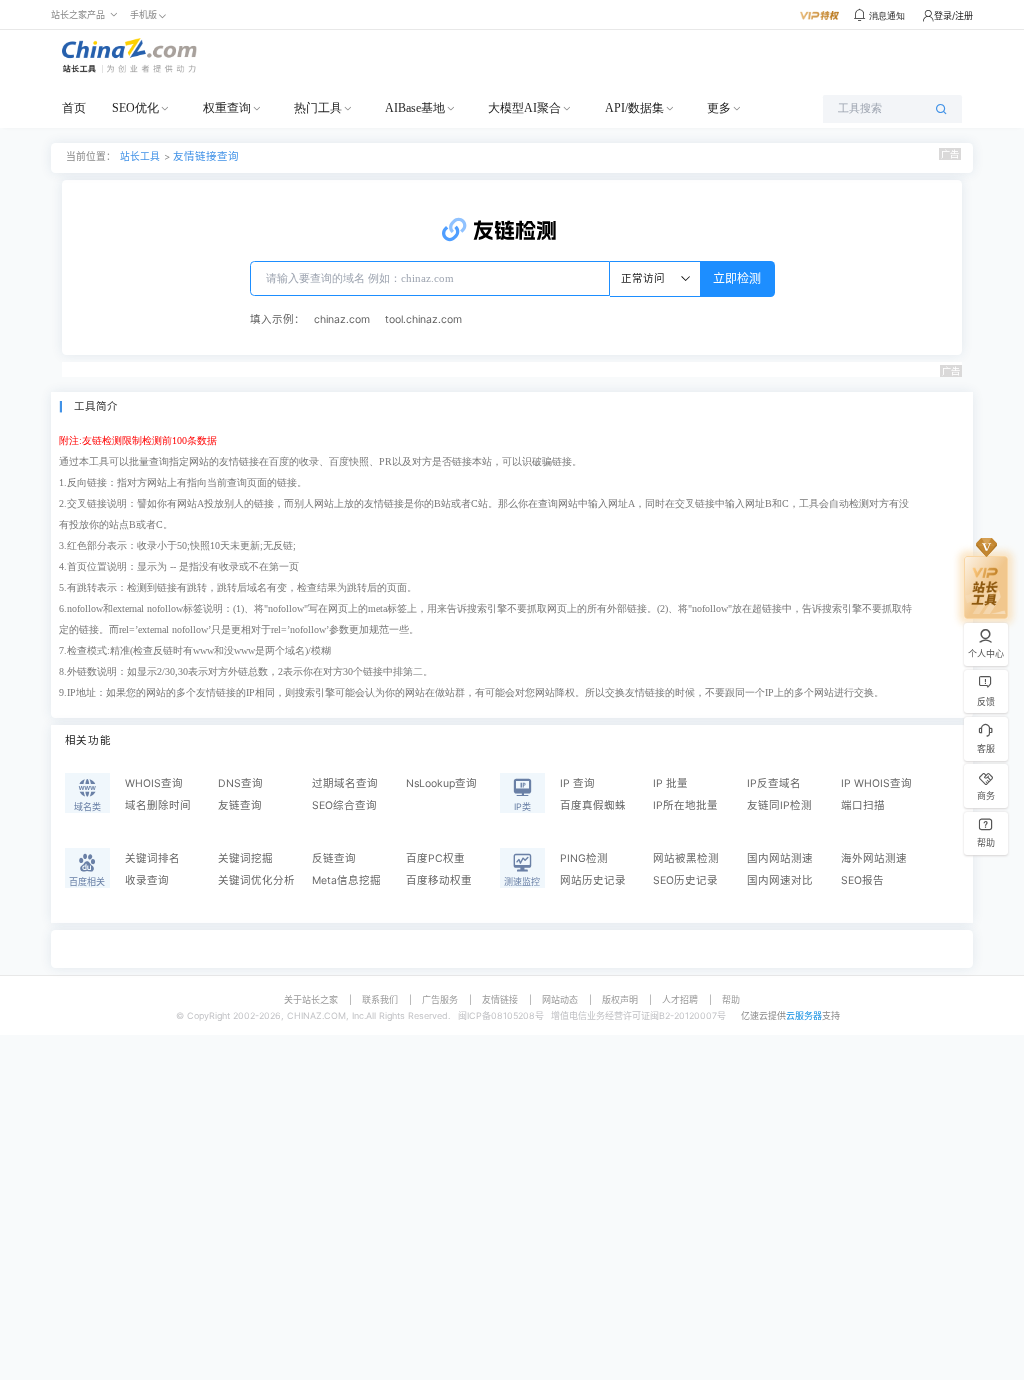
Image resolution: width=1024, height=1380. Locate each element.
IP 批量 (670, 783)
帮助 (731, 999)
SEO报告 (862, 880)
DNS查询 (240, 783)
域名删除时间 (158, 805)
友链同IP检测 (779, 805)
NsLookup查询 (441, 783)
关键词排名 (152, 858)
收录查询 (147, 880)
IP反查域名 (774, 783)
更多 (719, 108)
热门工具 (318, 108)
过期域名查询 (345, 783)
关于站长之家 (311, 999)
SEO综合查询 (344, 805)
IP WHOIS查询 (876, 783)
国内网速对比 (780, 880)
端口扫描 (863, 805)
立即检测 (737, 278)
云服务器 (804, 1015)
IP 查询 (577, 783)
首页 (74, 108)
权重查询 (227, 108)
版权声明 (620, 999)
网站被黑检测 (686, 858)
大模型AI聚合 (524, 108)
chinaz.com (342, 319)
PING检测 (584, 858)
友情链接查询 (206, 156)
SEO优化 (135, 108)
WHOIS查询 (154, 783)
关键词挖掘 (245, 858)
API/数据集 (634, 108)
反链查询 (334, 858)
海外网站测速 (874, 858)
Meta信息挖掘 (346, 880)
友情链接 (500, 999)
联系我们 (380, 999)
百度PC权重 (435, 858)
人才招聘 (680, 999)
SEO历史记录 (685, 880)
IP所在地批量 (685, 805)
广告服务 (440, 999)
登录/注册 (953, 15)
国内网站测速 (780, 858)
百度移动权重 (439, 880)
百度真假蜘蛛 (593, 805)
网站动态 (560, 999)
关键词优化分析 (256, 880)
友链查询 (240, 805)
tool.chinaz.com (423, 319)
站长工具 (140, 156)
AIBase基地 (415, 108)
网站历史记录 (593, 880)
